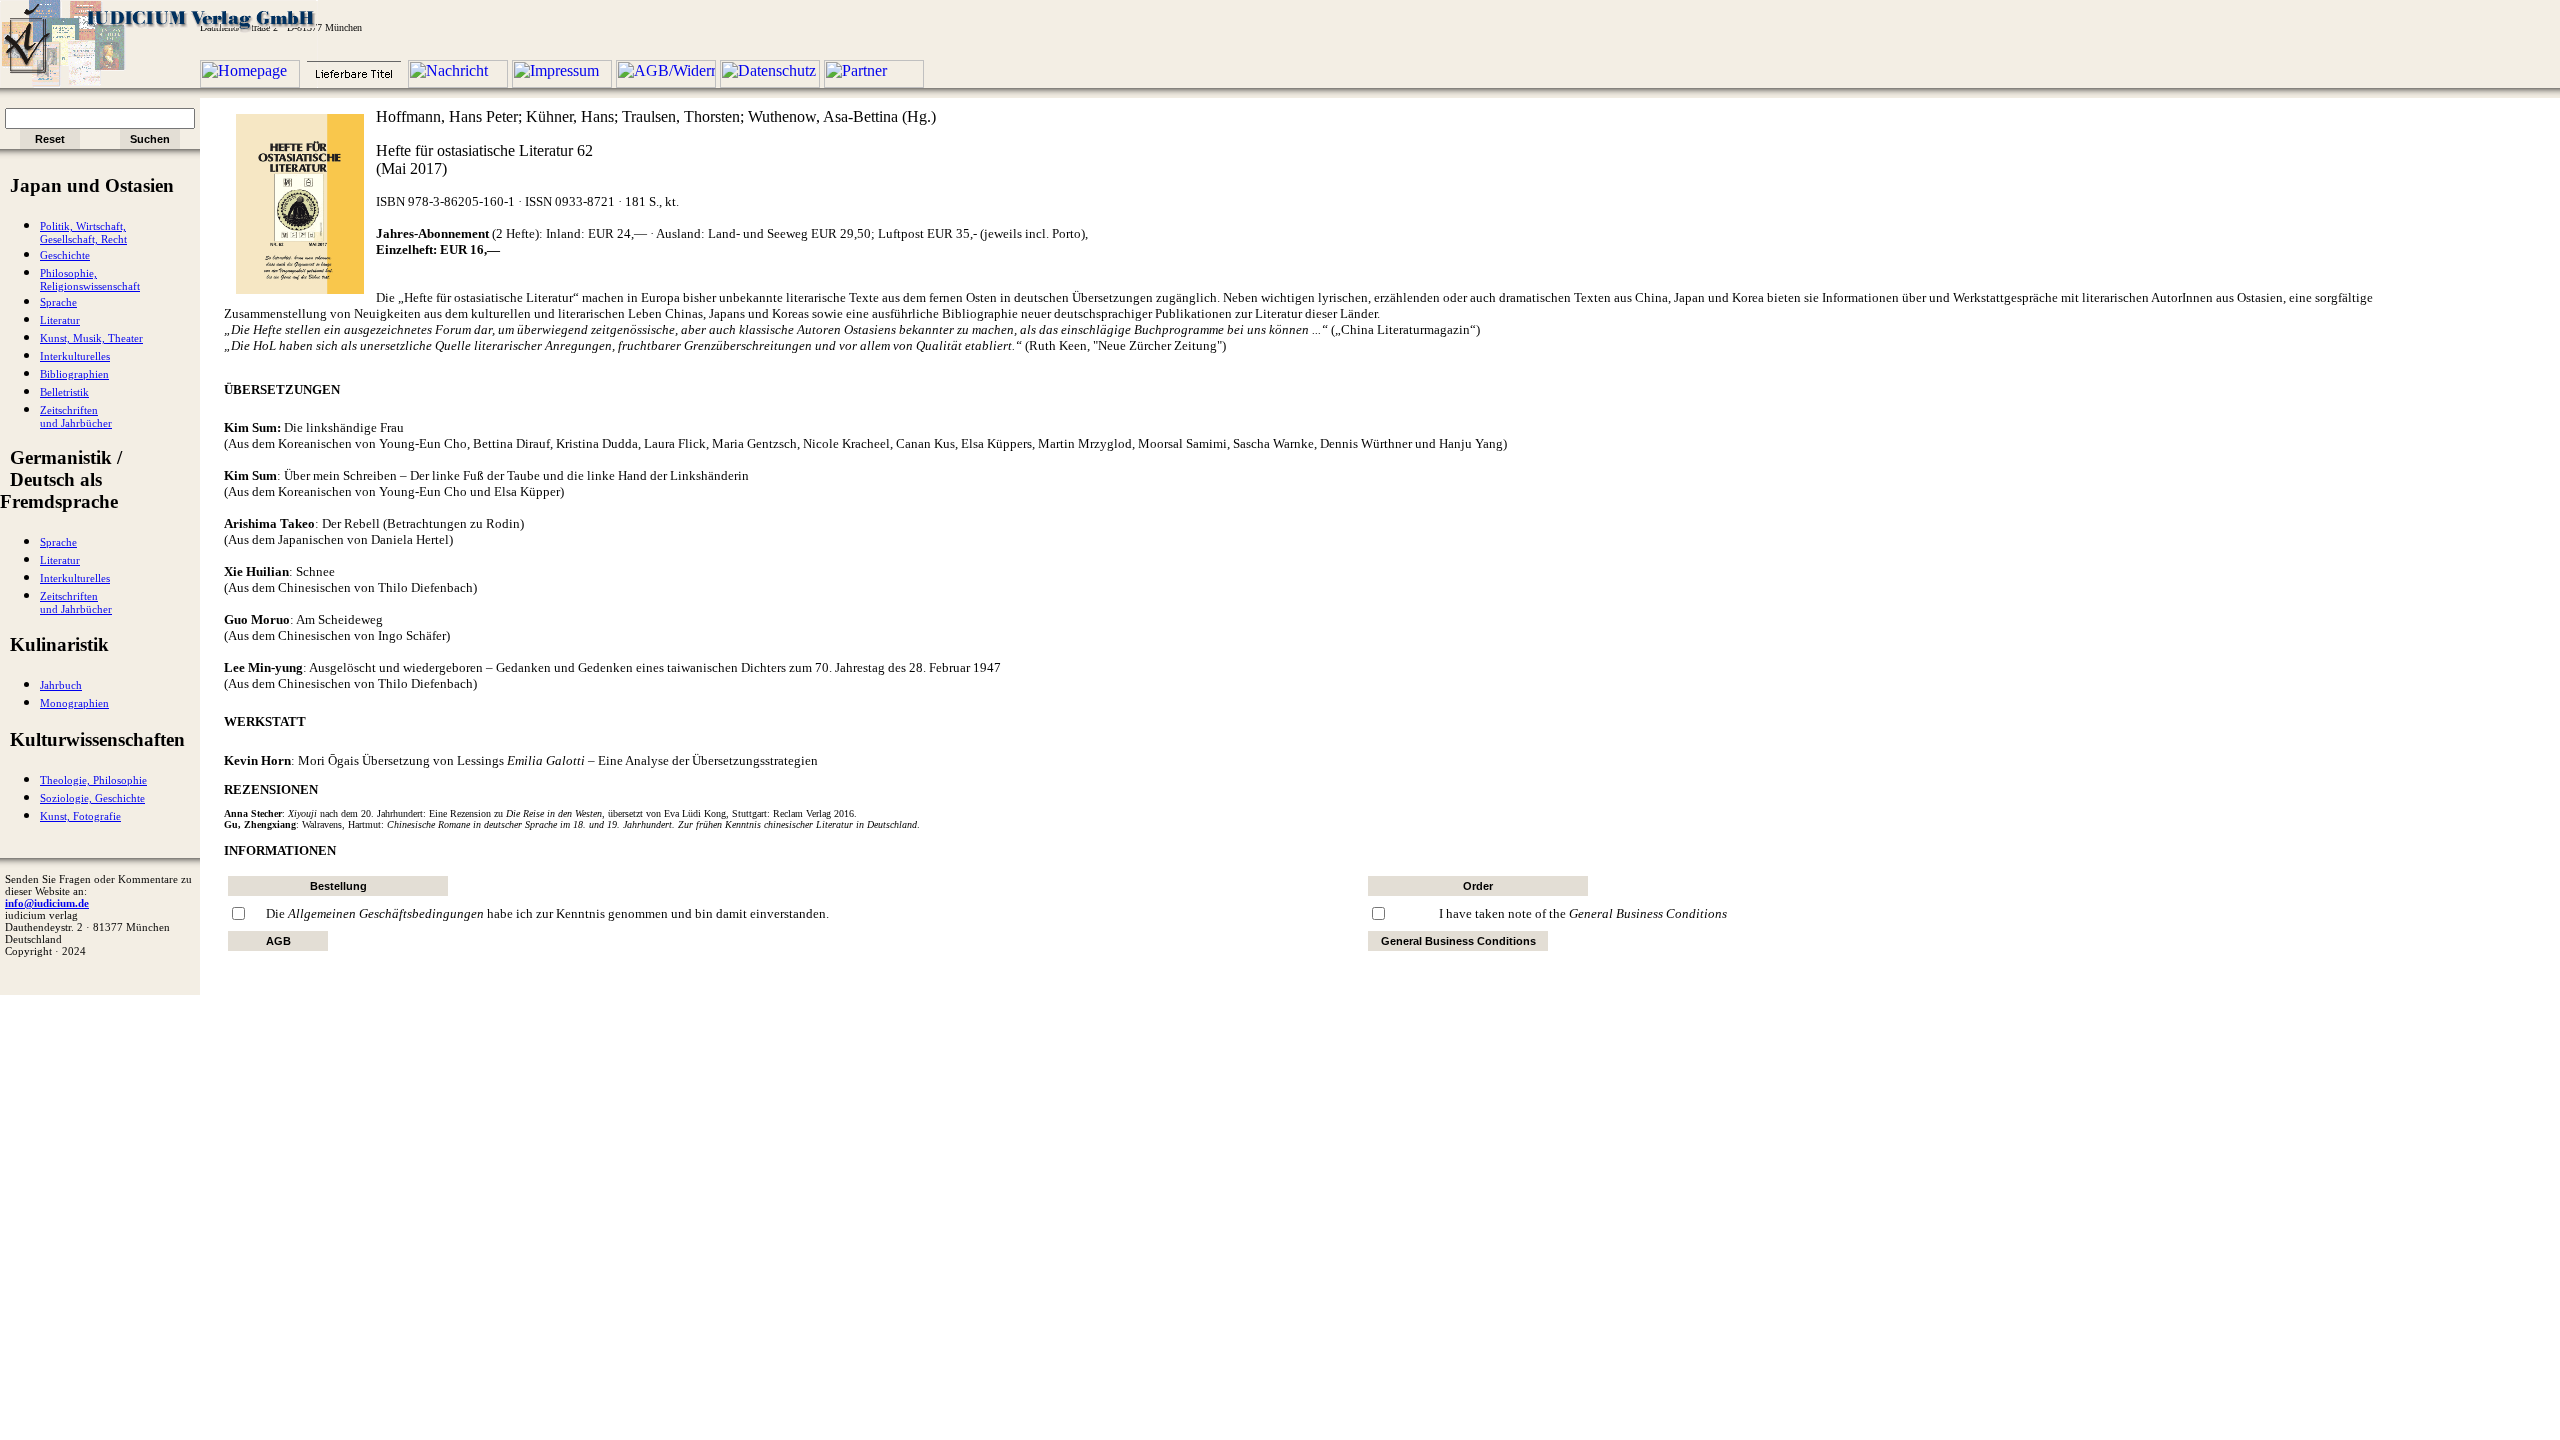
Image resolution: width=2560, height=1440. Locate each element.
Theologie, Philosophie (93, 780)
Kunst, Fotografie (80, 816)
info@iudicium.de (47, 903)
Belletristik (64, 392)
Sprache (58, 302)
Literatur (60, 320)
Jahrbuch (61, 685)
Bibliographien (74, 374)
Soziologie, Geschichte (92, 798)
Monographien (74, 703)
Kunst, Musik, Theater (91, 338)
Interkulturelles (75, 356)
